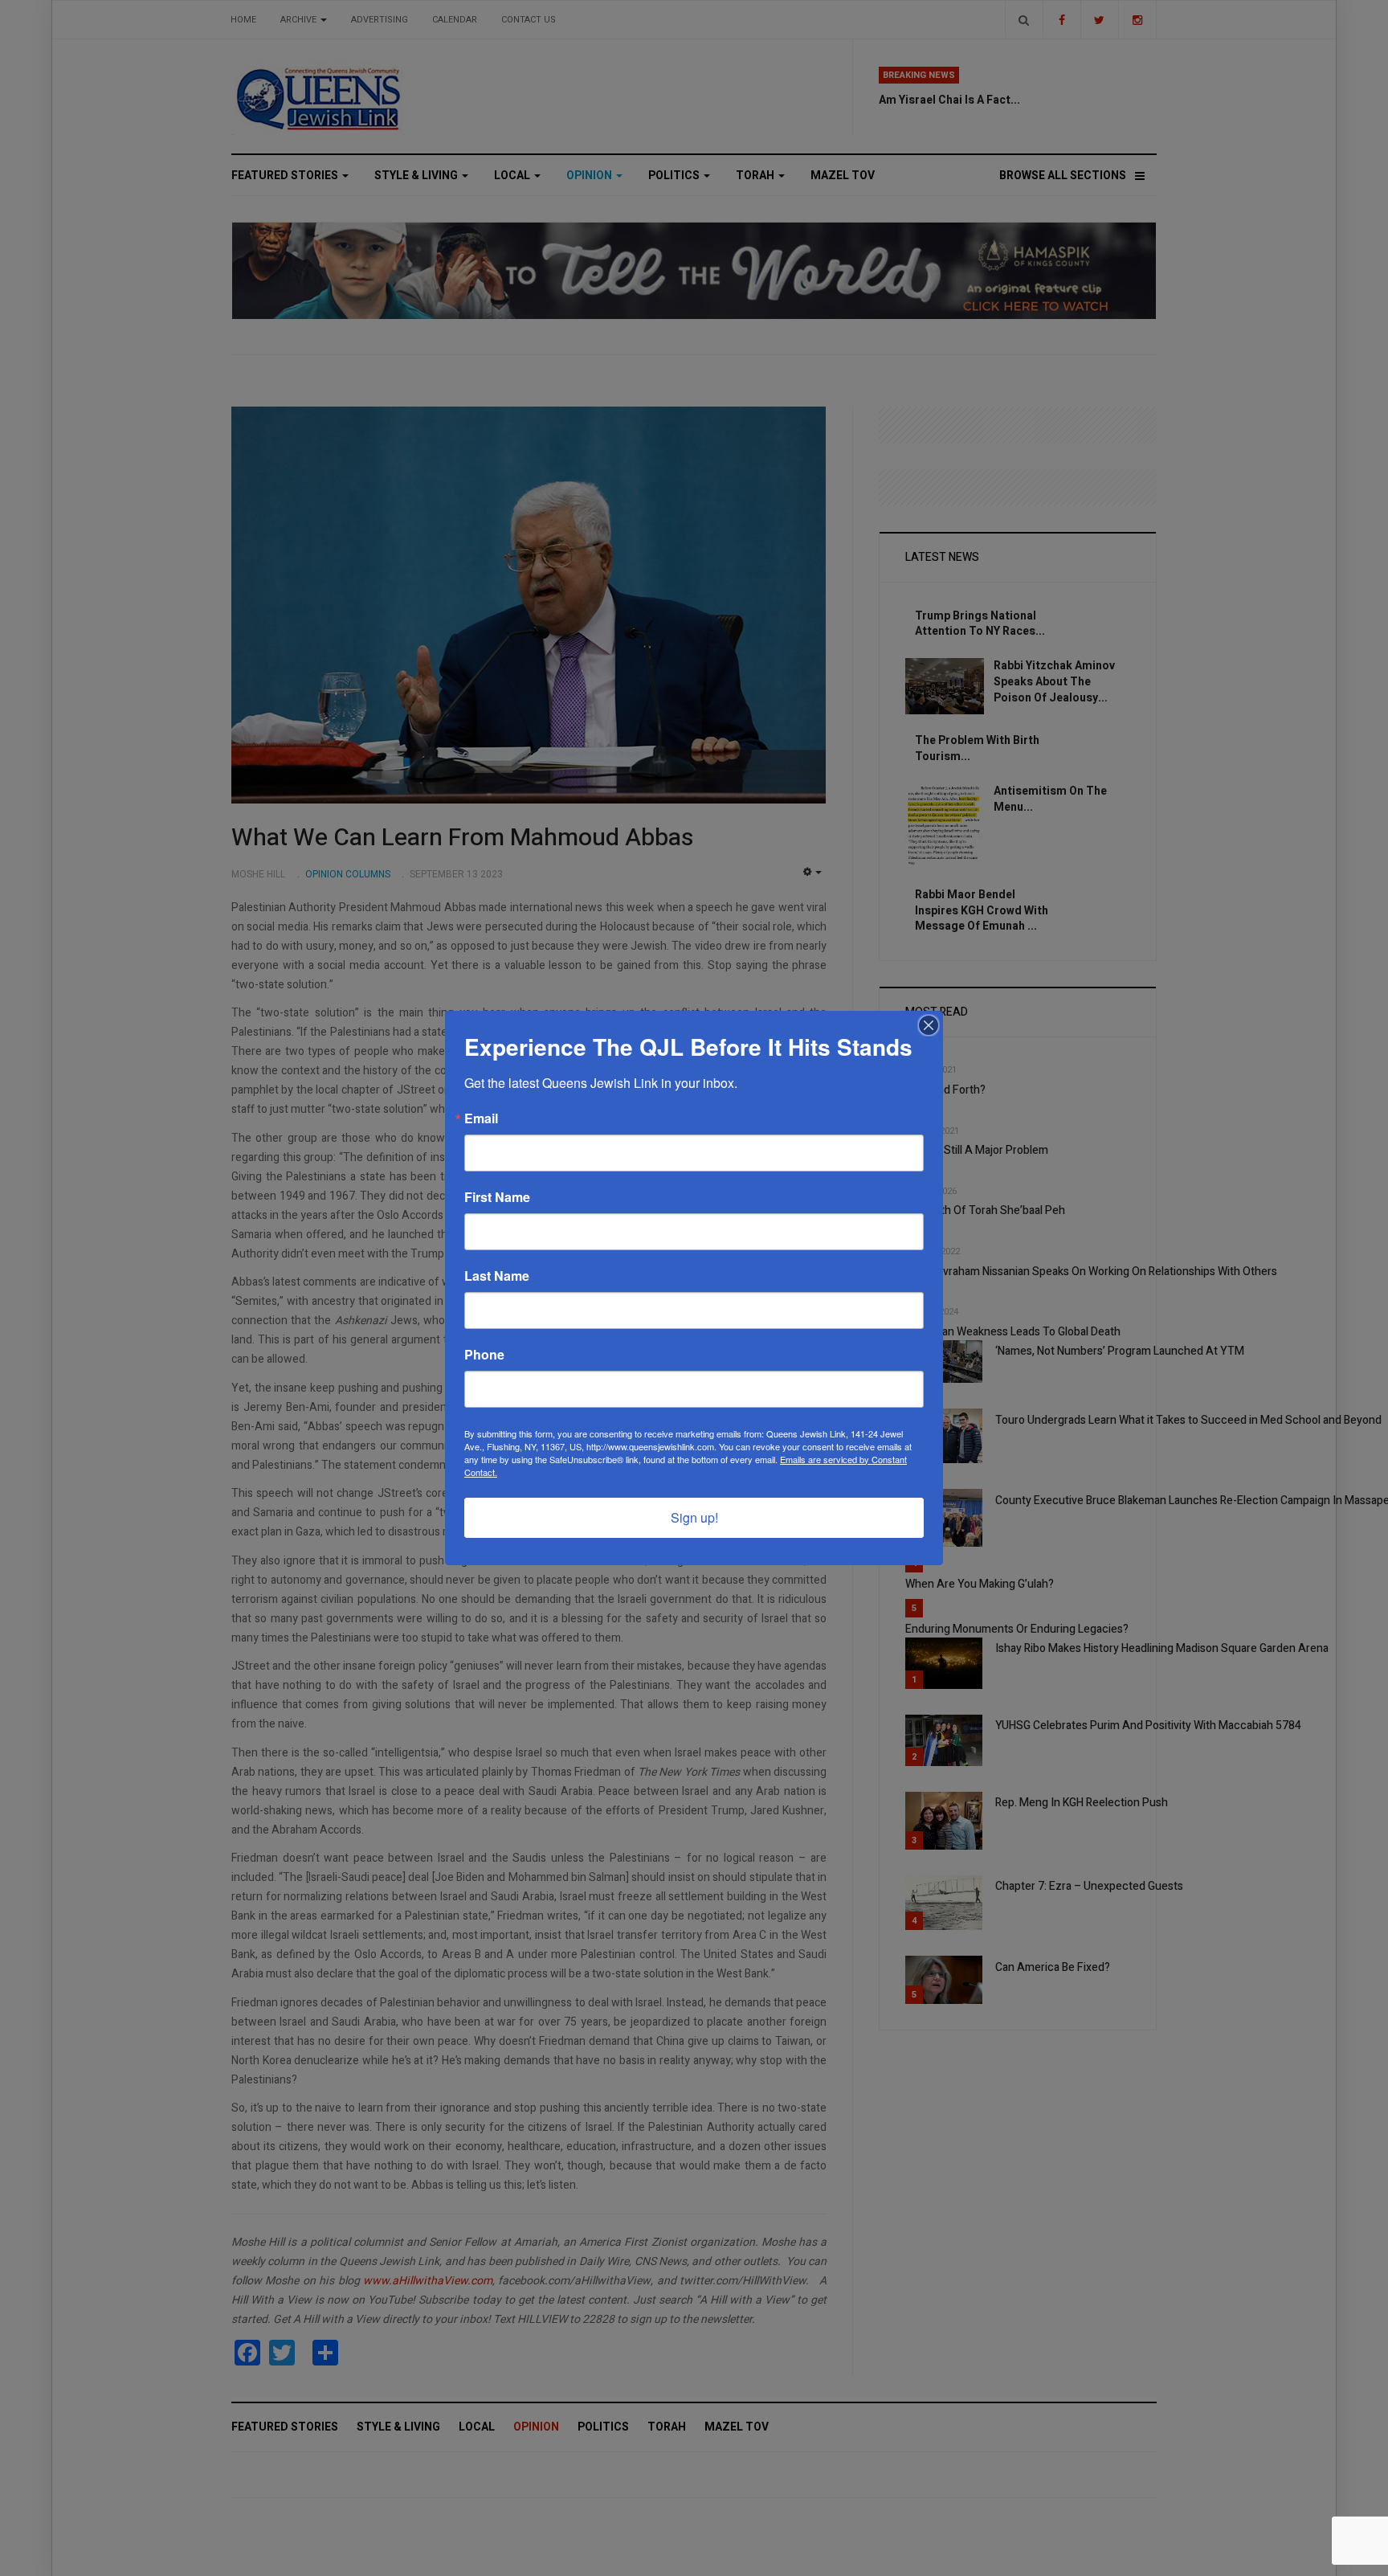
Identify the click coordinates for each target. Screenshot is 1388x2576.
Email (481, 1118)
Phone (484, 1355)
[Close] (929, 1025)
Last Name (497, 1276)
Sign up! (694, 1517)
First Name (497, 1197)
